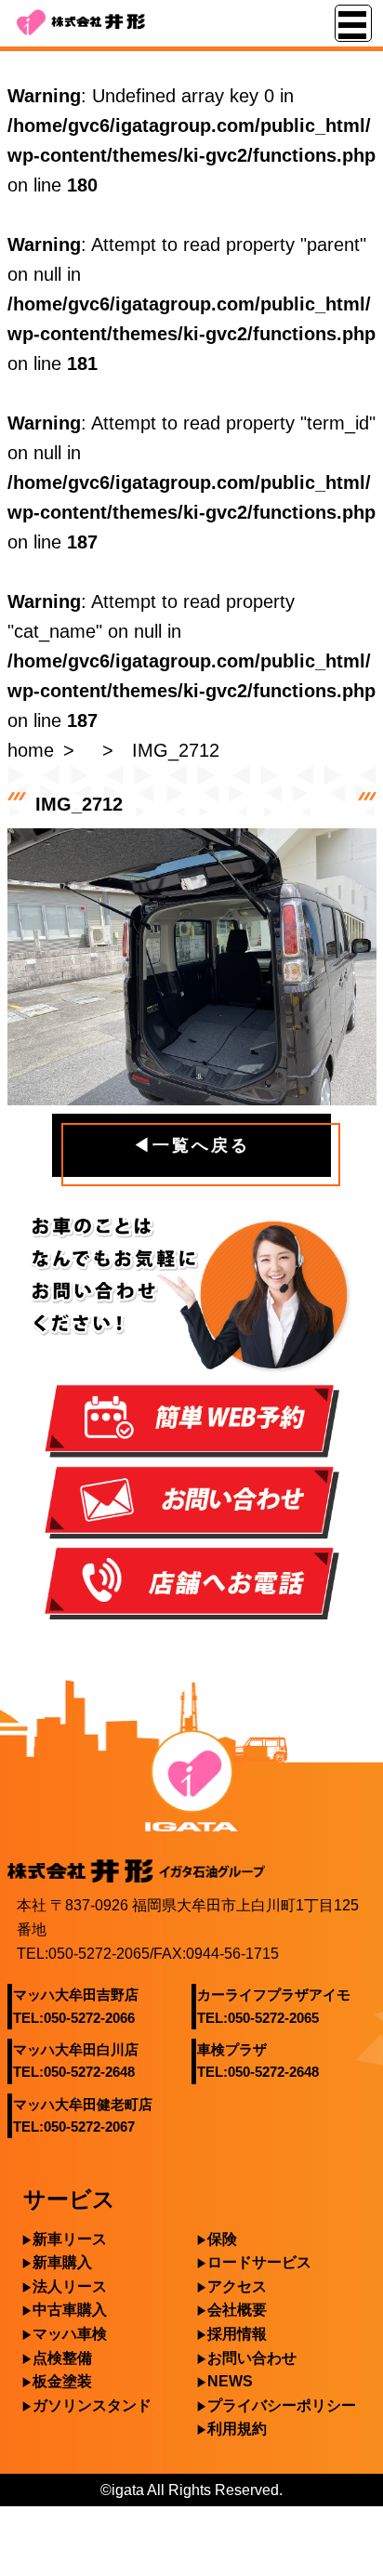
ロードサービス (259, 2262)
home (31, 750)
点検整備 (62, 2358)
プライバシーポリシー (282, 2405)
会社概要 (237, 2310)
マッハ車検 (70, 2334)
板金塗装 (62, 2381)
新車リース (70, 2239)
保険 (222, 2239)
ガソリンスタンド (92, 2405)
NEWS (230, 2381)
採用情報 (237, 2334)
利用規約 (237, 2429)
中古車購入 (70, 2310)
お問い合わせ (252, 2358)
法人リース (70, 2286)
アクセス (237, 2286)
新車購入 (62, 2262)
